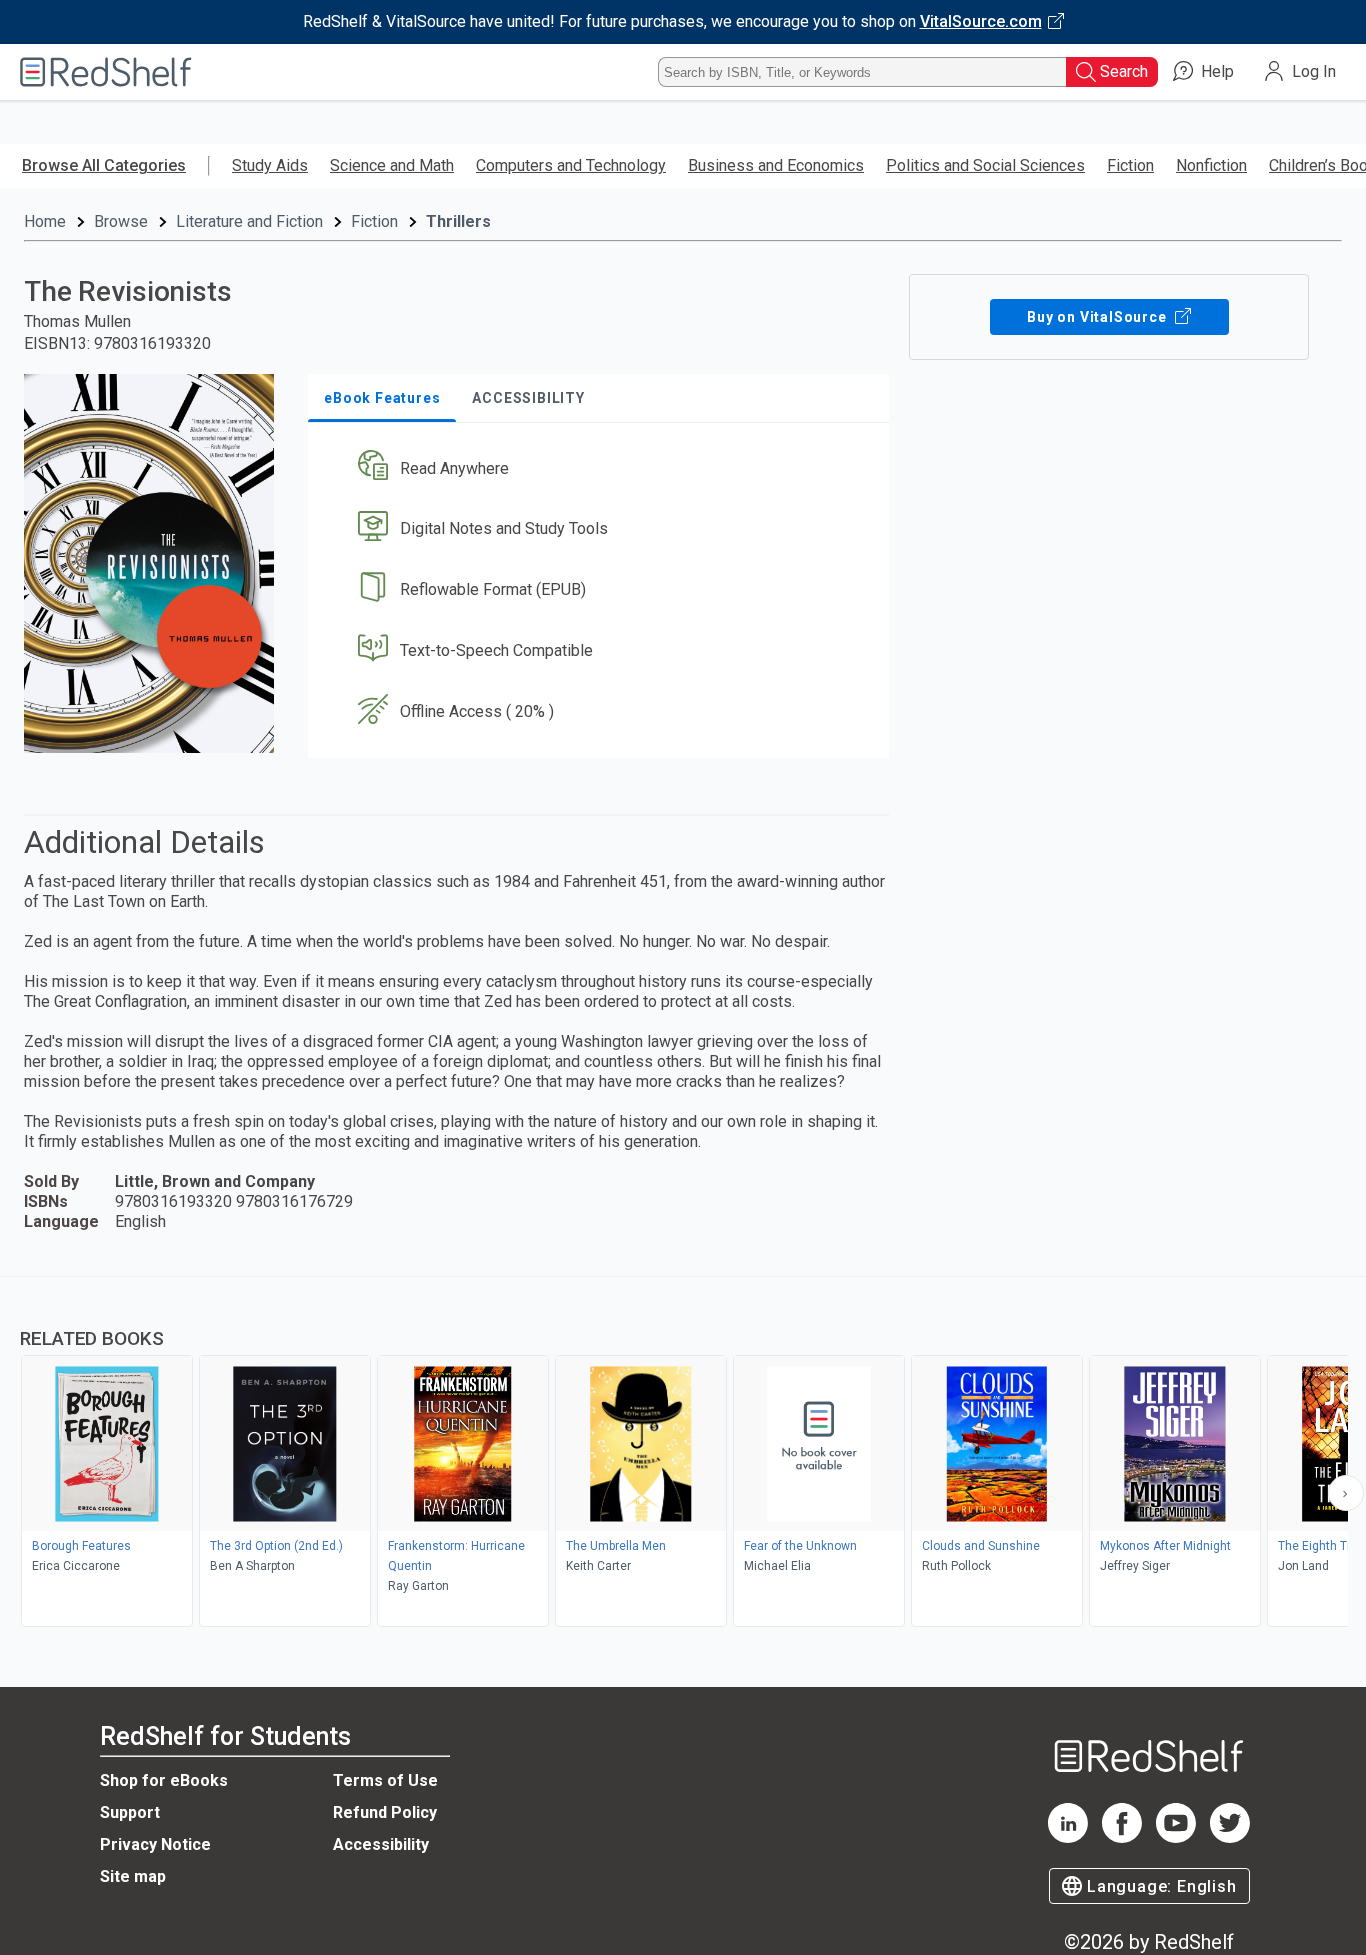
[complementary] (683, 1454)
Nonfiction (1211, 165)
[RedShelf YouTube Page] (1176, 1837)
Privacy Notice (155, 1844)
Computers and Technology (571, 165)
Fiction (1130, 165)
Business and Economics (776, 165)
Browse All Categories (104, 165)
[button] (602, 468)
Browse (121, 221)
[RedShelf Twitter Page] (1230, 1837)
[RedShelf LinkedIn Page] (1068, 1837)
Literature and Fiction (249, 221)
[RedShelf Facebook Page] (1122, 1837)
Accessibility (381, 1844)
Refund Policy (385, 1812)
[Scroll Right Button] (1346, 1493)
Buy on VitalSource (1098, 317)
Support (130, 1812)
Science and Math (392, 165)
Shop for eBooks (164, 1780)
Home (45, 221)
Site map (133, 1876)
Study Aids (270, 165)
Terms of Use (385, 1780)
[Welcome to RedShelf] (106, 72)
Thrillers (458, 221)
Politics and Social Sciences (985, 165)
